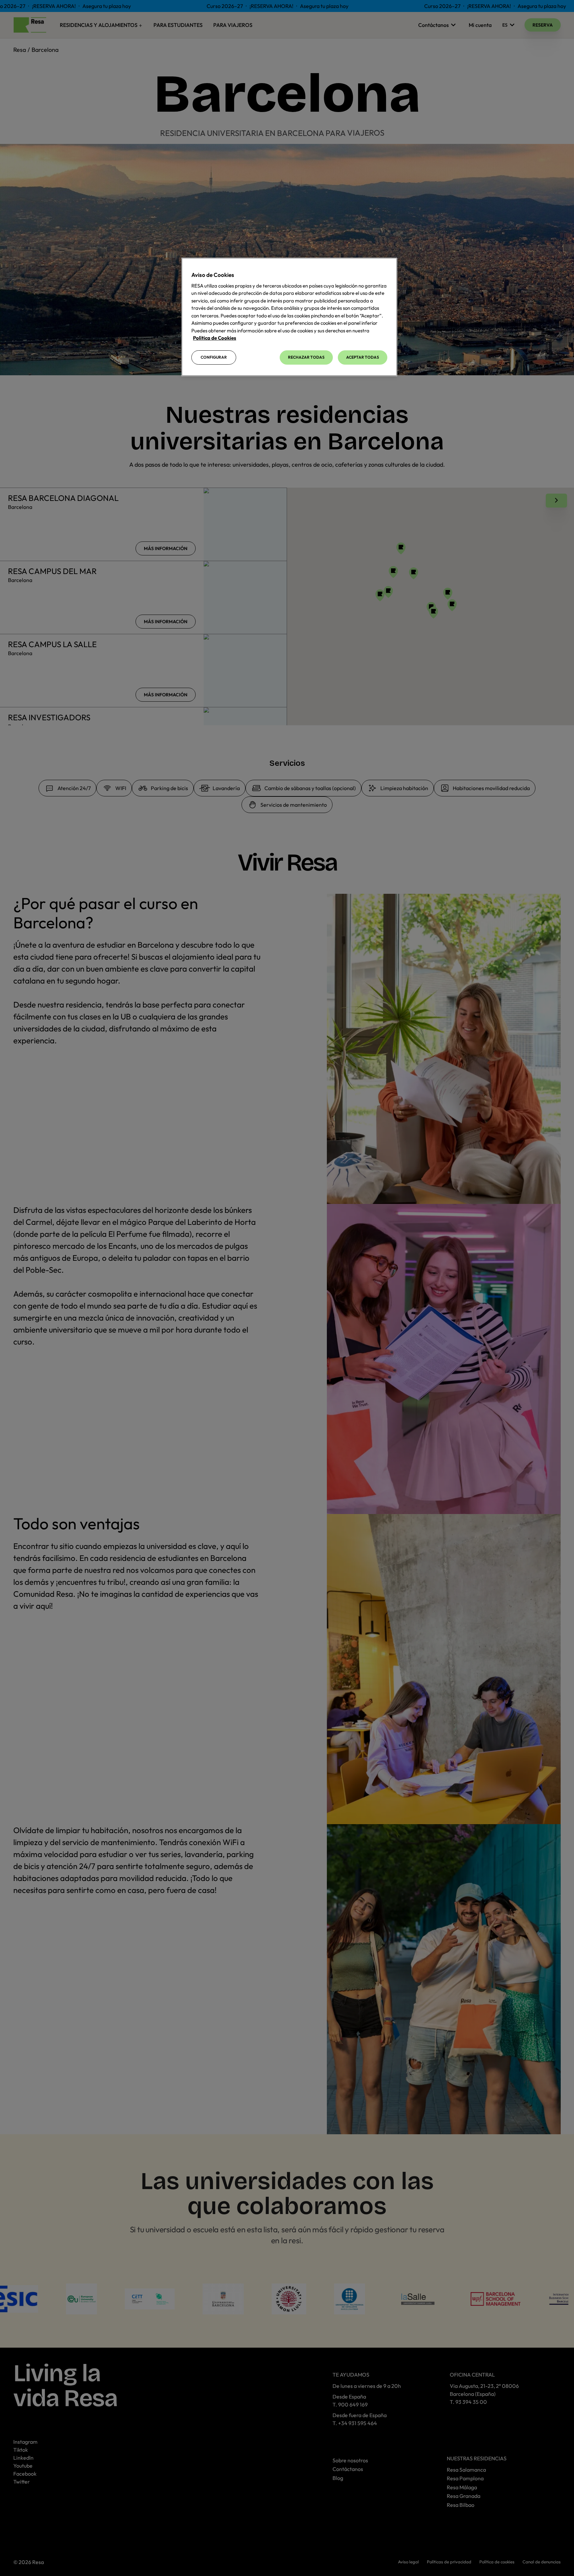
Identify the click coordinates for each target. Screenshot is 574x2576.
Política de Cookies (215, 338)
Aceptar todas (363, 357)
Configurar (214, 357)
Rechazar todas (306, 357)
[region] (289, 317)
